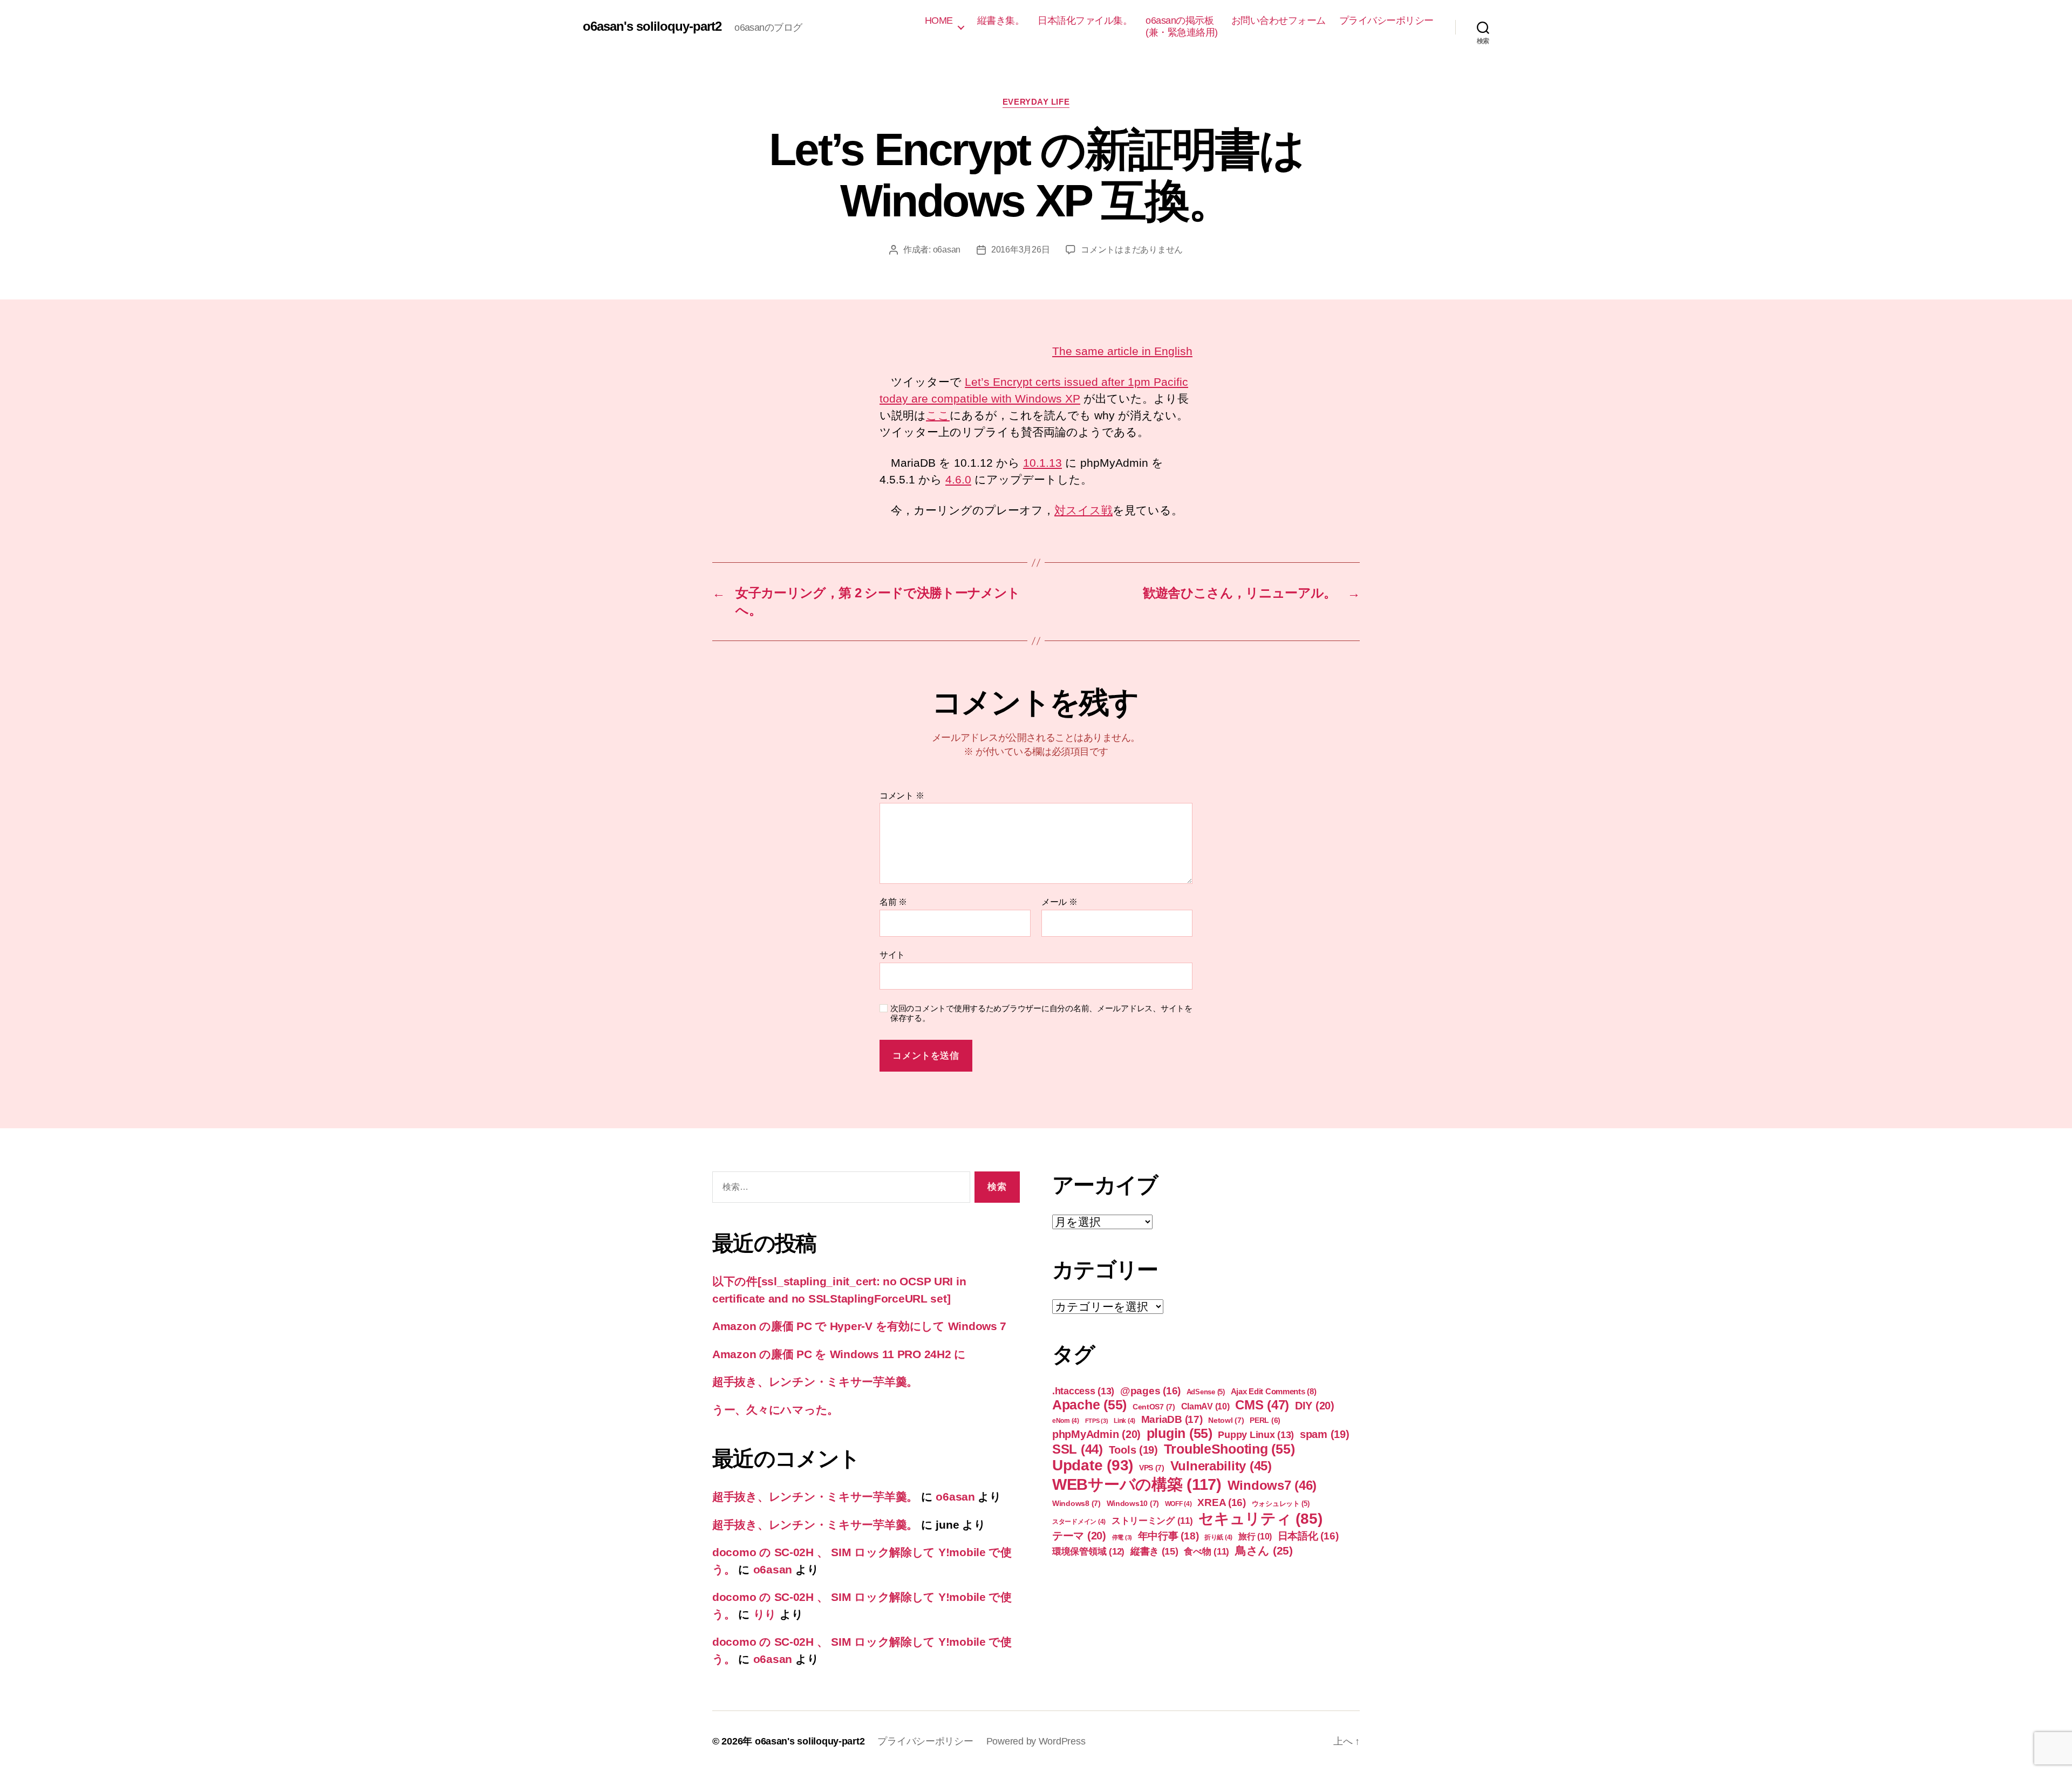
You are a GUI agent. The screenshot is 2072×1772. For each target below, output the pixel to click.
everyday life (1036, 102)
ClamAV (1205, 1406)
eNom (1066, 1421)
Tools (1133, 1450)
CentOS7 (1154, 1407)
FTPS (1097, 1421)
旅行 (1255, 1536)
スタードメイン (1079, 1522)
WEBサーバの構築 (1137, 1484)
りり (765, 1614)
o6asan (947, 250)
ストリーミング (1152, 1521)
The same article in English (1122, 351)
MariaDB (1172, 1419)
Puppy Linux (1256, 1435)
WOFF (1178, 1504)
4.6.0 (958, 479)
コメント (902, 796)
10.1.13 (1042, 463)
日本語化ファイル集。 (1085, 21)
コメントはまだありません (1132, 250)
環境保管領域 (1088, 1551)
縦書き (1154, 1551)
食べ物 (1207, 1552)
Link (1124, 1421)
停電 (1122, 1537)
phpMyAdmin (1096, 1434)
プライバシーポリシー (1386, 21)
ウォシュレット (1281, 1504)
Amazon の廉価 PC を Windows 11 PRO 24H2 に (839, 1354)
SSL (1078, 1449)
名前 (893, 902)
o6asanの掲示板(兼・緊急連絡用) (1182, 26)
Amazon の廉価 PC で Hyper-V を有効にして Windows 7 (859, 1326)
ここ (938, 415)
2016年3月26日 (1020, 250)
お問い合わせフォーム (1279, 21)
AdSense (1206, 1392)
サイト (892, 955)
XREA (1222, 1502)
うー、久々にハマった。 (775, 1410)
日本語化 (1308, 1536)
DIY (1315, 1406)
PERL (1265, 1420)
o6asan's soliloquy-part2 (652, 26)
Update (1093, 1465)
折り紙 (1218, 1537)
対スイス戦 (1083, 510)
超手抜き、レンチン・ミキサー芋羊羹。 (815, 1382)
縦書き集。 (1001, 21)
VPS (1152, 1468)
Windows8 (1076, 1503)
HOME (939, 21)
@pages (1150, 1391)
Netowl (1226, 1420)
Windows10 (1133, 1503)
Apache (1089, 1405)
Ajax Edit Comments (1274, 1391)
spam (1325, 1434)
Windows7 (1272, 1485)
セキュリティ (1260, 1519)
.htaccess (1083, 1391)
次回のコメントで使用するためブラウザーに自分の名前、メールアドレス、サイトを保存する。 (1041, 1013)
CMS (1262, 1405)
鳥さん (1264, 1550)
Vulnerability (1221, 1466)
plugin (1180, 1433)
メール (1059, 902)
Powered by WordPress (1036, 1741)
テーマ (1079, 1536)
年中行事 (1168, 1536)
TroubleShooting (1229, 1449)
